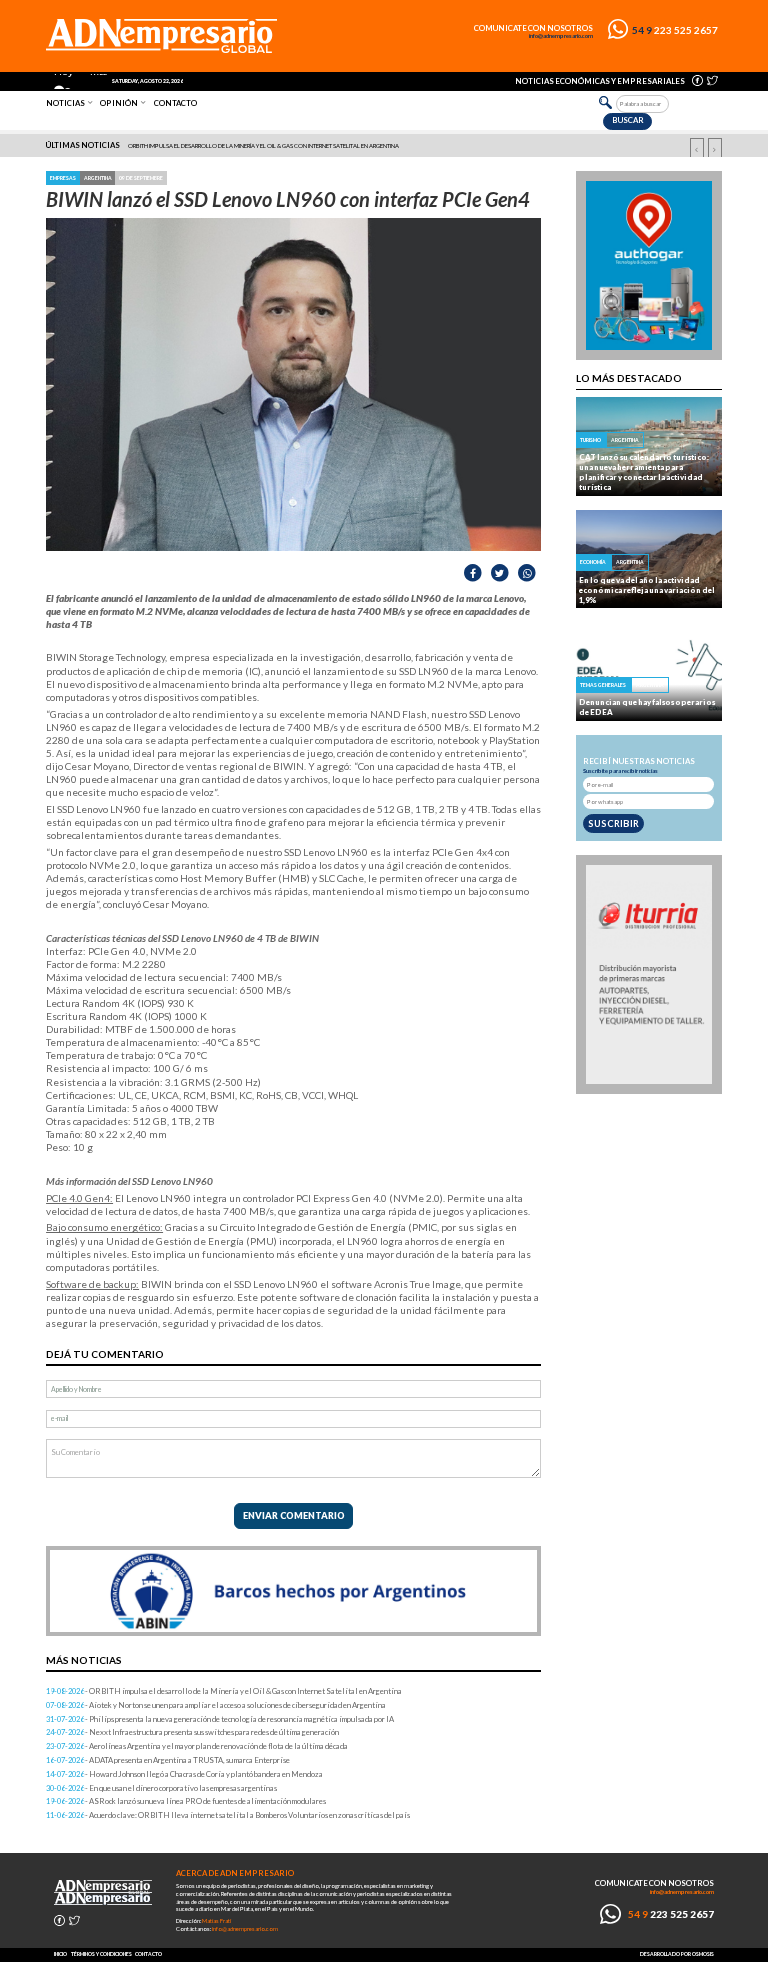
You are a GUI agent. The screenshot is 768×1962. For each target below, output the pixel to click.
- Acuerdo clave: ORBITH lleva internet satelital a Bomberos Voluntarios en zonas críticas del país (228, 1815)
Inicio (60, 1954)
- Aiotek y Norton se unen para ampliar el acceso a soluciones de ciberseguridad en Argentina (216, 1705)
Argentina (98, 178)
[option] (385, 146)
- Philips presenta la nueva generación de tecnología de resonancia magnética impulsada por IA (220, 1719)
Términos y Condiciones (101, 1954)
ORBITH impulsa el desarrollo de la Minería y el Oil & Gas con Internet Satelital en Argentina (263, 145)
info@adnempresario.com (561, 36)
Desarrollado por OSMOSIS (677, 1954)
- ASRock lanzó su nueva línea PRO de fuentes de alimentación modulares (186, 1801)
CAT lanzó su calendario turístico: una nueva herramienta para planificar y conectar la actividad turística (644, 472)
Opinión (119, 103)
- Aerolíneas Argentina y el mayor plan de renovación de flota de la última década (197, 1746)
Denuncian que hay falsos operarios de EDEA (647, 707)
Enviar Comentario (294, 1515)
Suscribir (613, 823)
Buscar (628, 120)
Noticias (65, 103)
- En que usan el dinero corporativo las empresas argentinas (161, 1788)
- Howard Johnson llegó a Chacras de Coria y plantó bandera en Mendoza (184, 1774)
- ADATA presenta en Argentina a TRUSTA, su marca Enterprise (168, 1760)
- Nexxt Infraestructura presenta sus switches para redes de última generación (192, 1732)
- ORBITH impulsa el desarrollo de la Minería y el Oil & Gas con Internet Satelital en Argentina (224, 1691)
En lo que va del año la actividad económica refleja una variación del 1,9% (647, 590)
